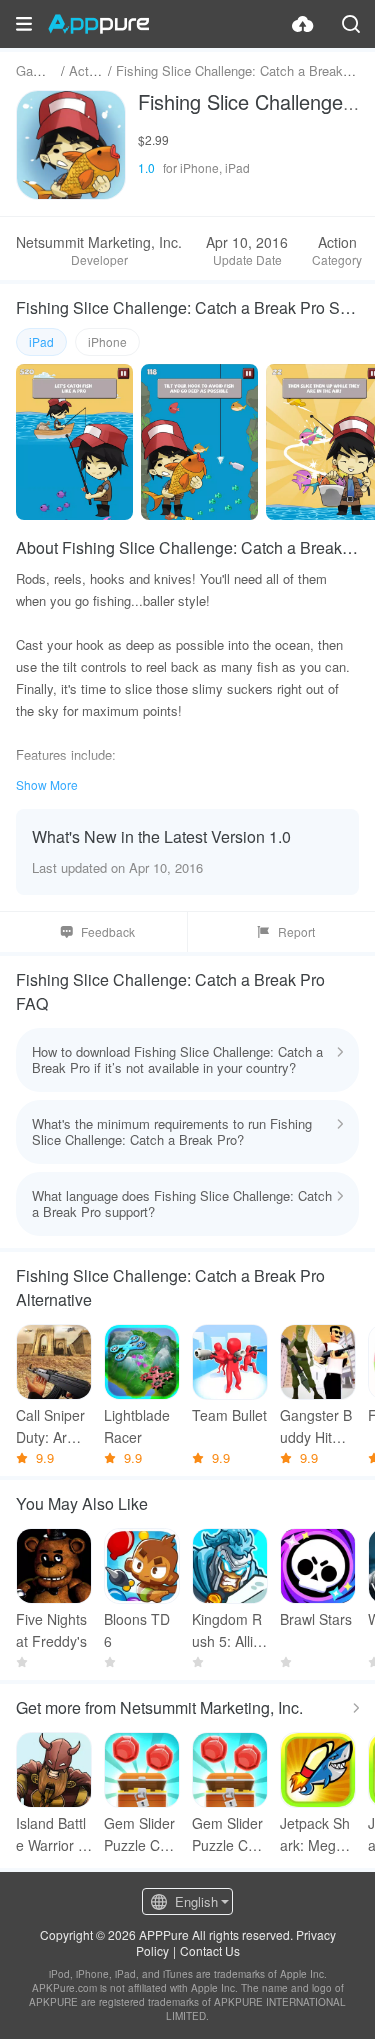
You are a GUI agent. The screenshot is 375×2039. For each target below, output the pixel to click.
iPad (41, 341)
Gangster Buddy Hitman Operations (317, 1426)
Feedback (108, 931)
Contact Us (210, 1950)
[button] (24, 24)
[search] (351, 24)
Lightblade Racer (137, 1426)
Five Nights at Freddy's (51, 1630)
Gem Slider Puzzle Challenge (229, 1834)
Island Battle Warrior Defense (52, 1834)
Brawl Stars (316, 1619)
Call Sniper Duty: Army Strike (51, 1426)
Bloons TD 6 (137, 1630)
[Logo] (98, 24)
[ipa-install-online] (303, 24)
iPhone (107, 341)
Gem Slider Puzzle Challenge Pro (141, 1834)
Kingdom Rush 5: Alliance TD (227, 1630)
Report (296, 931)
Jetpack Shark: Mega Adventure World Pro (315, 1834)
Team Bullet (229, 1415)
